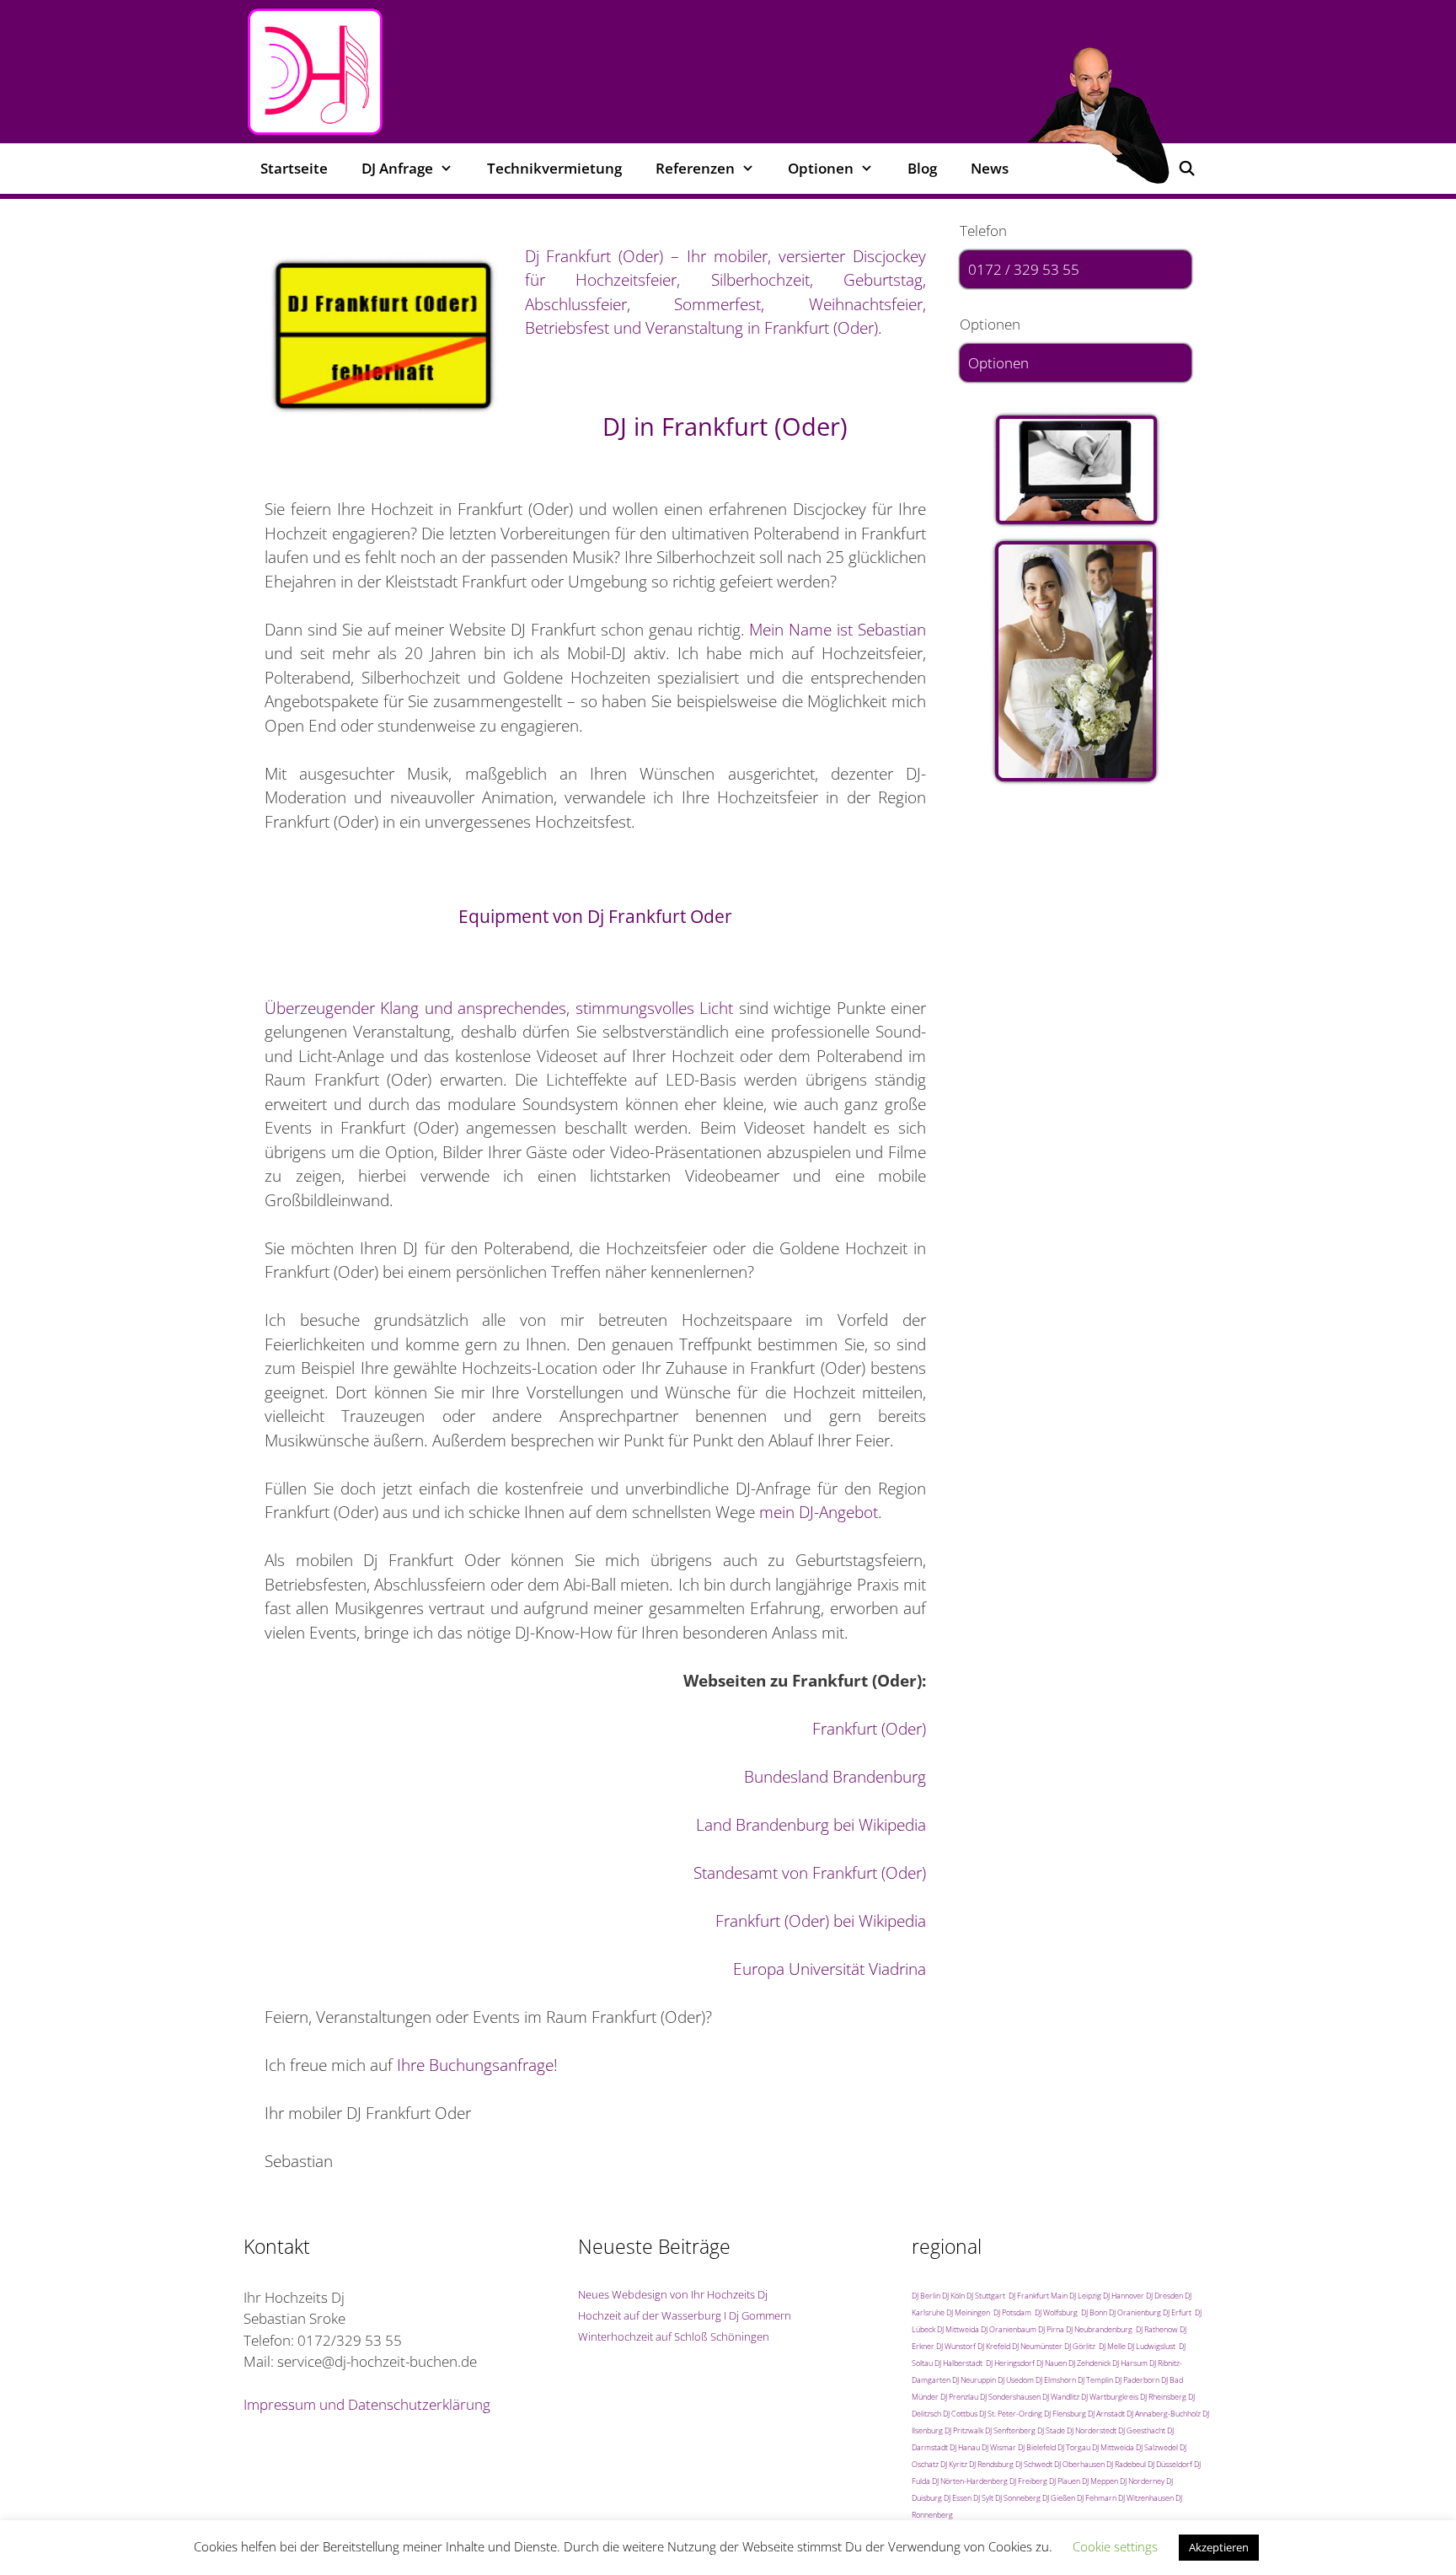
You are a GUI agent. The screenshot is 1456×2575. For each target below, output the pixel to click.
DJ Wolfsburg (1056, 2312)
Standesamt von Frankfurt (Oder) (810, 1873)
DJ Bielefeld (1037, 2447)
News (990, 168)
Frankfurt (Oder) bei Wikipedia (821, 1921)
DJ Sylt (983, 2498)
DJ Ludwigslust (1151, 2346)
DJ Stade (1051, 2430)
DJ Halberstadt (958, 2363)
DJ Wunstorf (956, 2346)
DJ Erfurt (1177, 2312)
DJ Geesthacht (1142, 2430)
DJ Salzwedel (1157, 2447)
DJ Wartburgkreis (1110, 2397)
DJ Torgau (1074, 2447)
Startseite (294, 168)
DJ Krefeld (994, 2346)
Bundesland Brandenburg (835, 1777)
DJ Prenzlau (959, 2397)
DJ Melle (1112, 2346)
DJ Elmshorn (1056, 2380)
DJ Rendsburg (991, 2464)
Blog (922, 168)
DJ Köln (953, 2296)
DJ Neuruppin (974, 2380)
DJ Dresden (1164, 2296)
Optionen (998, 363)
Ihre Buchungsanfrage (475, 2065)
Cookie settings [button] (1115, 2546)
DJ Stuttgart (986, 2296)
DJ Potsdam (1012, 2312)
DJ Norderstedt (1092, 2430)
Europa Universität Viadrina (830, 1969)
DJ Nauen (1052, 2363)
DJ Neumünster (1037, 2346)
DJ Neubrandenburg (1099, 2329)
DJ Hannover (1124, 2296)
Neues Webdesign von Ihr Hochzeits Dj (673, 2294)
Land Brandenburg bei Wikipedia (811, 1825)
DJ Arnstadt (1106, 2414)
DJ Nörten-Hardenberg (970, 2481)
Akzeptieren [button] (1219, 2547)
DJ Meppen (1100, 2481)
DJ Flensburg (1065, 2414)
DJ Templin (1095, 2380)
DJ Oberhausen (1079, 2464)
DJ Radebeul (1126, 2464)
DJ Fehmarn (1097, 2498)
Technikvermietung (554, 168)
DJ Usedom (1016, 2380)
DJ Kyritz (954, 2464)
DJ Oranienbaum (1009, 2329)
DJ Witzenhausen (1146, 2498)
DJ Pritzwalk (964, 2430)
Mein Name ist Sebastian (838, 630)
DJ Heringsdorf (1010, 2363)
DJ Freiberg (1028, 2481)
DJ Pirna (1051, 2329)
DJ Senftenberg (1010, 2430)
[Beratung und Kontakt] (1076, 470)
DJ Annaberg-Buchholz (1164, 2414)
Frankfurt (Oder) (869, 1729)
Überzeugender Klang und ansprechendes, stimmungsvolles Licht (499, 1008)
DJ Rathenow (1157, 2329)
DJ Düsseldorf (1170, 2464)
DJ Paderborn (1137, 2380)
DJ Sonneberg (1018, 2498)
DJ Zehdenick (1089, 2363)
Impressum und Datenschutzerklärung (367, 2404)
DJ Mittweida (958, 2329)
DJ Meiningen (968, 2312)
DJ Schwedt (1034, 2464)
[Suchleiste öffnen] (1186, 169)
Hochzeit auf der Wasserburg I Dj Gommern (685, 2315)
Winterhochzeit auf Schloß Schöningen (674, 2336)
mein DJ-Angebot (819, 1512)
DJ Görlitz (1080, 2346)
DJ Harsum (1130, 2363)
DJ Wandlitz (1061, 2397)
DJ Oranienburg (1135, 2312)
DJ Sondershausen (1010, 2397)
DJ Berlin (926, 2296)
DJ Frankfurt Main (1038, 2296)
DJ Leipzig (1085, 2296)
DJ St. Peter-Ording (1011, 2414)
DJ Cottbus (960, 2414)
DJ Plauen (1065, 2481)
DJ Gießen (1059, 2498)
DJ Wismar (999, 2447)
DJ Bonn (1094, 2312)
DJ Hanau (965, 2447)
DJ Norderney (1142, 2481)
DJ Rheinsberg (1163, 2397)
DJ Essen (958, 2498)
